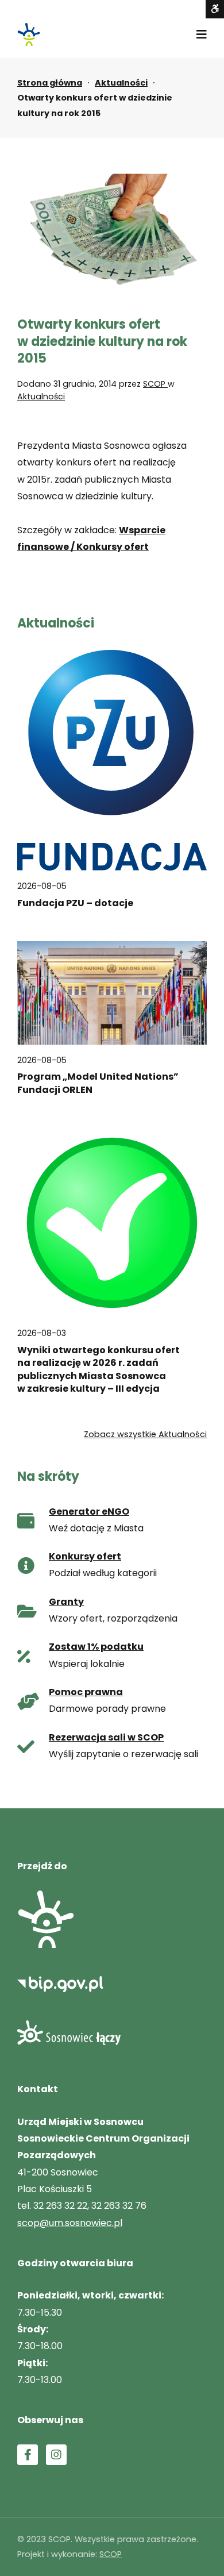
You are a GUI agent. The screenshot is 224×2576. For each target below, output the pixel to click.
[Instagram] (56, 2455)
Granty (66, 1602)
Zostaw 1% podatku (96, 1647)
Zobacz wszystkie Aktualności (145, 1434)
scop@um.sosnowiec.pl (70, 2223)
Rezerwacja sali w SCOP (106, 1737)
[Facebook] (28, 2455)
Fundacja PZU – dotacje (75, 903)
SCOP (155, 384)
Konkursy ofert (85, 1556)
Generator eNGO (89, 1512)
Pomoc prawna (86, 1692)
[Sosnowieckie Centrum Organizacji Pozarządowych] (29, 34)
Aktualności (121, 83)
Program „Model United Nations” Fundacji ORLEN (98, 1083)
